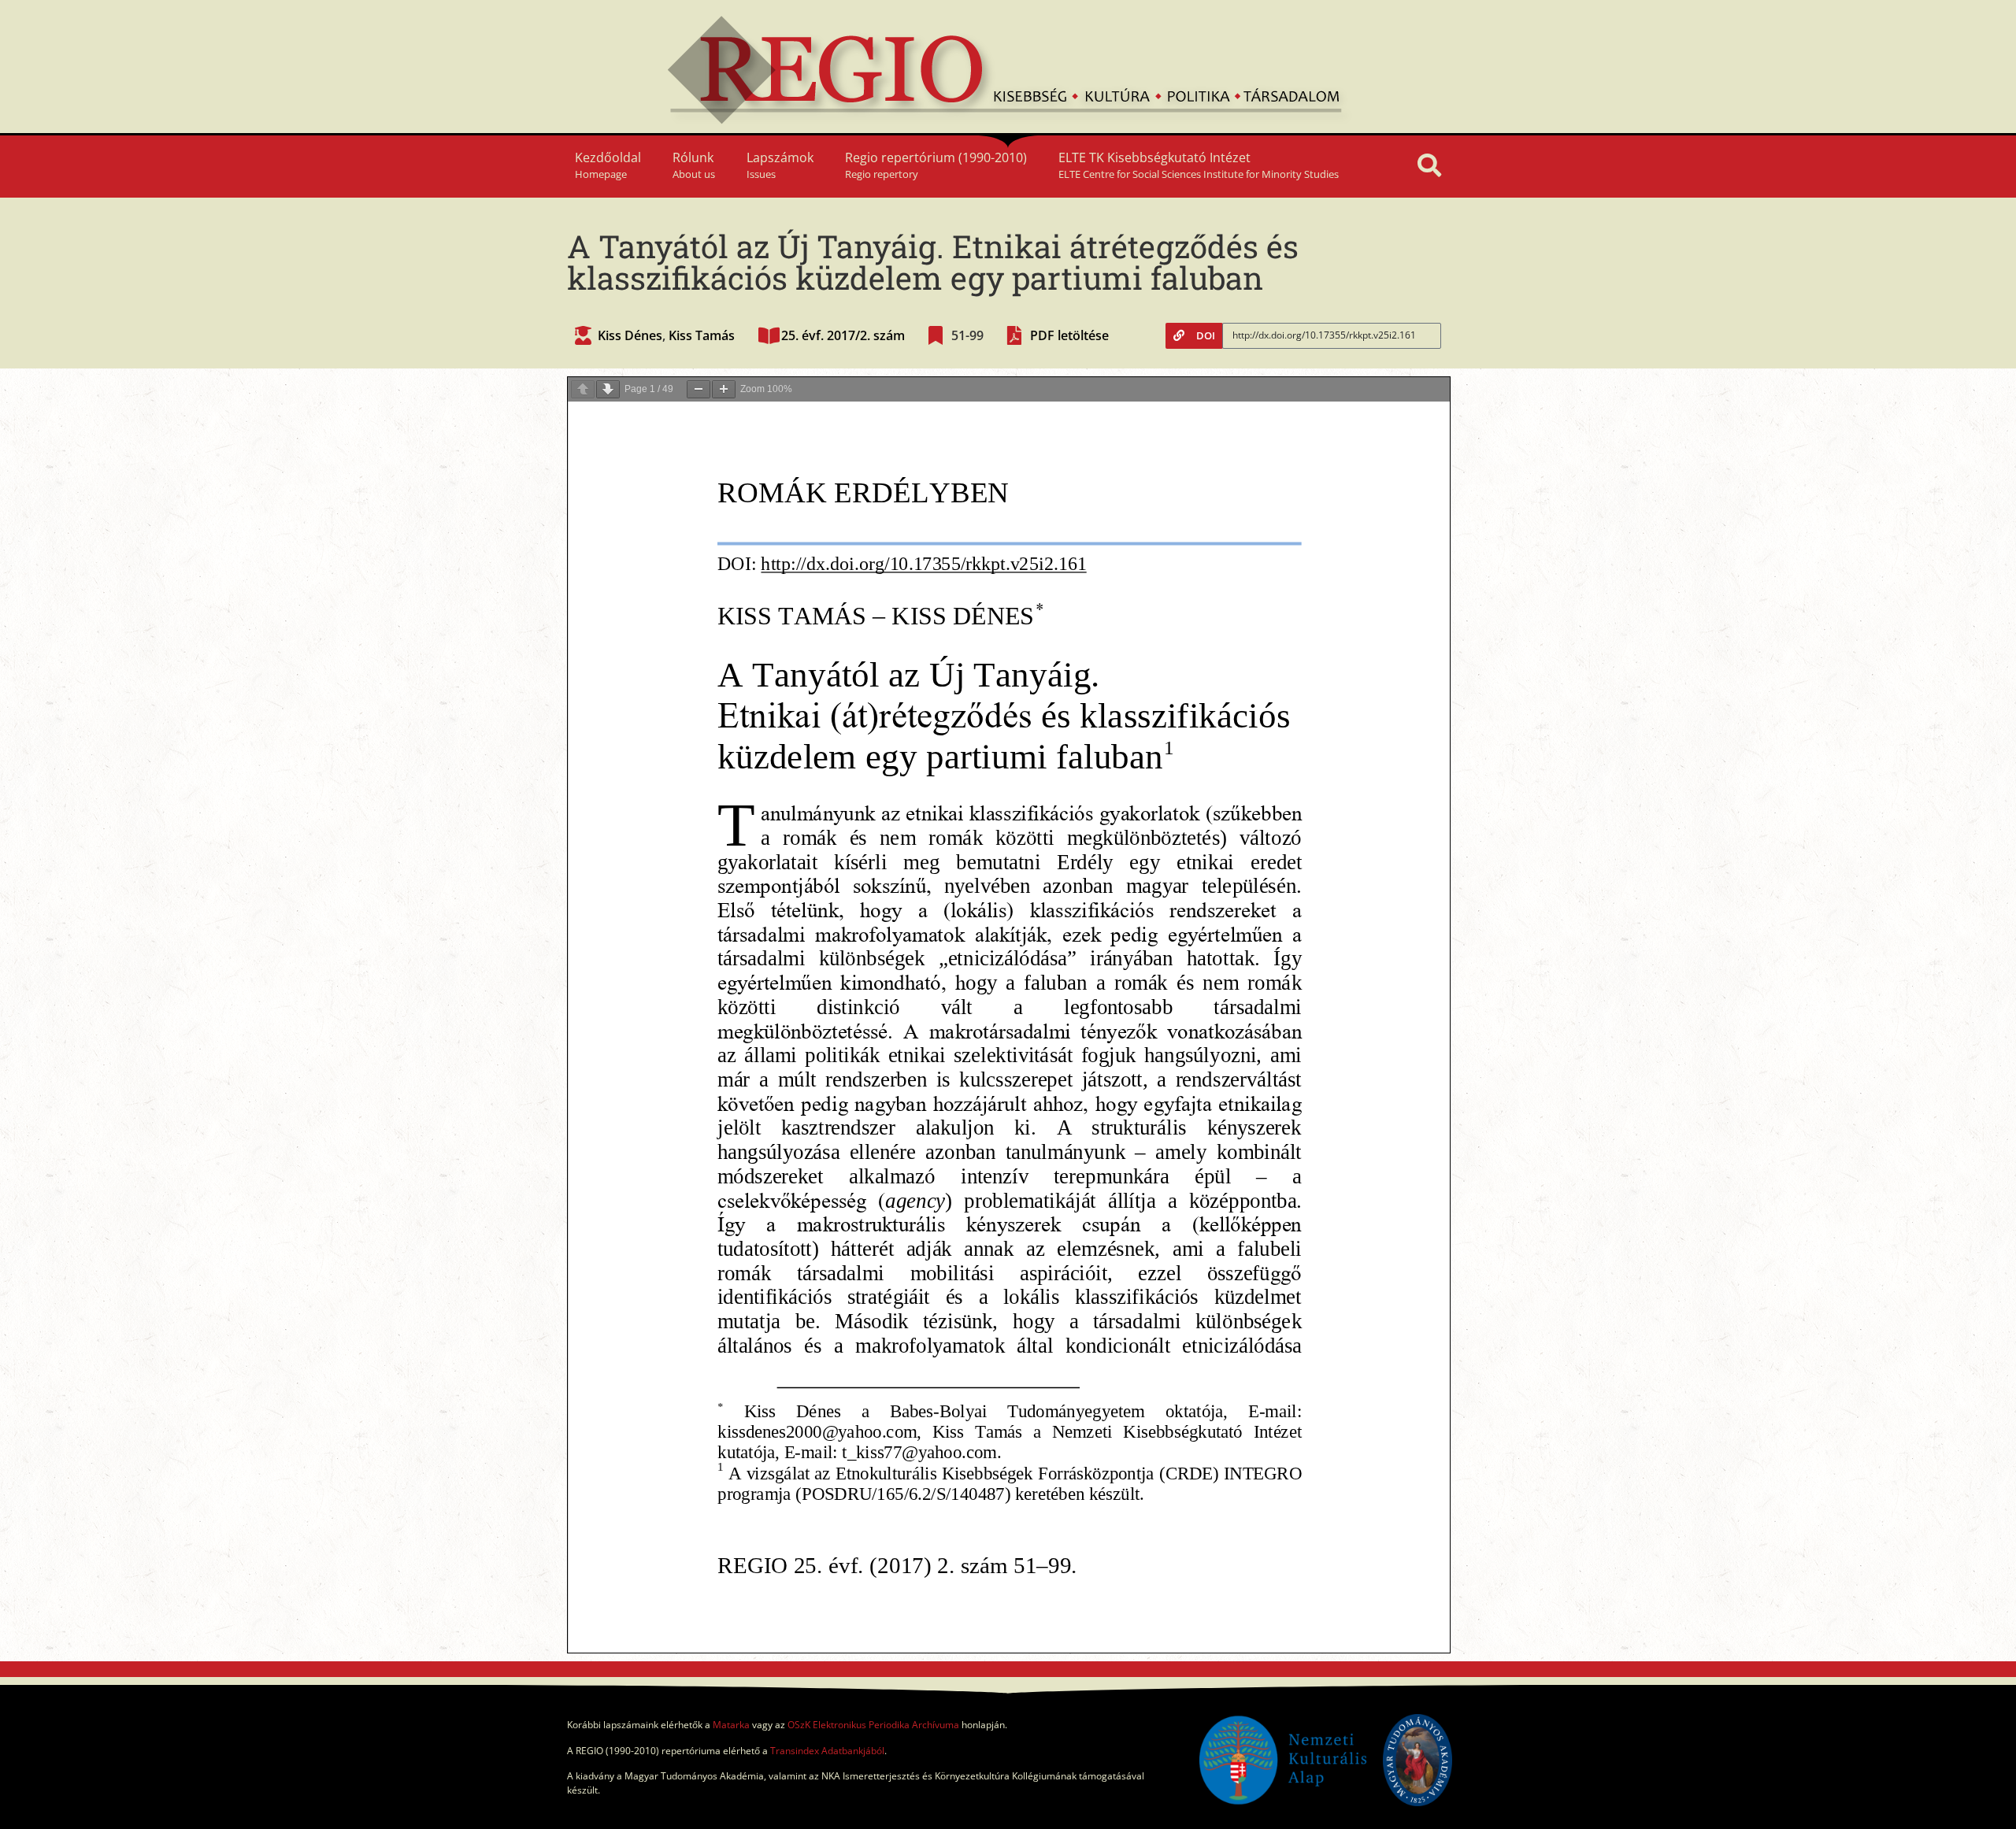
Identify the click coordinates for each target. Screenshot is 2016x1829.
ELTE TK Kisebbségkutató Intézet (1199, 165)
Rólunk (694, 165)
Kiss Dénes (630, 335)
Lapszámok (780, 165)
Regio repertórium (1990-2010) (936, 165)
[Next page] (608, 389)
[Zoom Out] (699, 389)
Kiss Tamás (702, 335)
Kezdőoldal (608, 165)
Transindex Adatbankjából (827, 1751)
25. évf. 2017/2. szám (843, 335)
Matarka (731, 1725)
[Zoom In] (724, 389)
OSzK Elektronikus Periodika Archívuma (873, 1725)
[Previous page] (583, 389)
